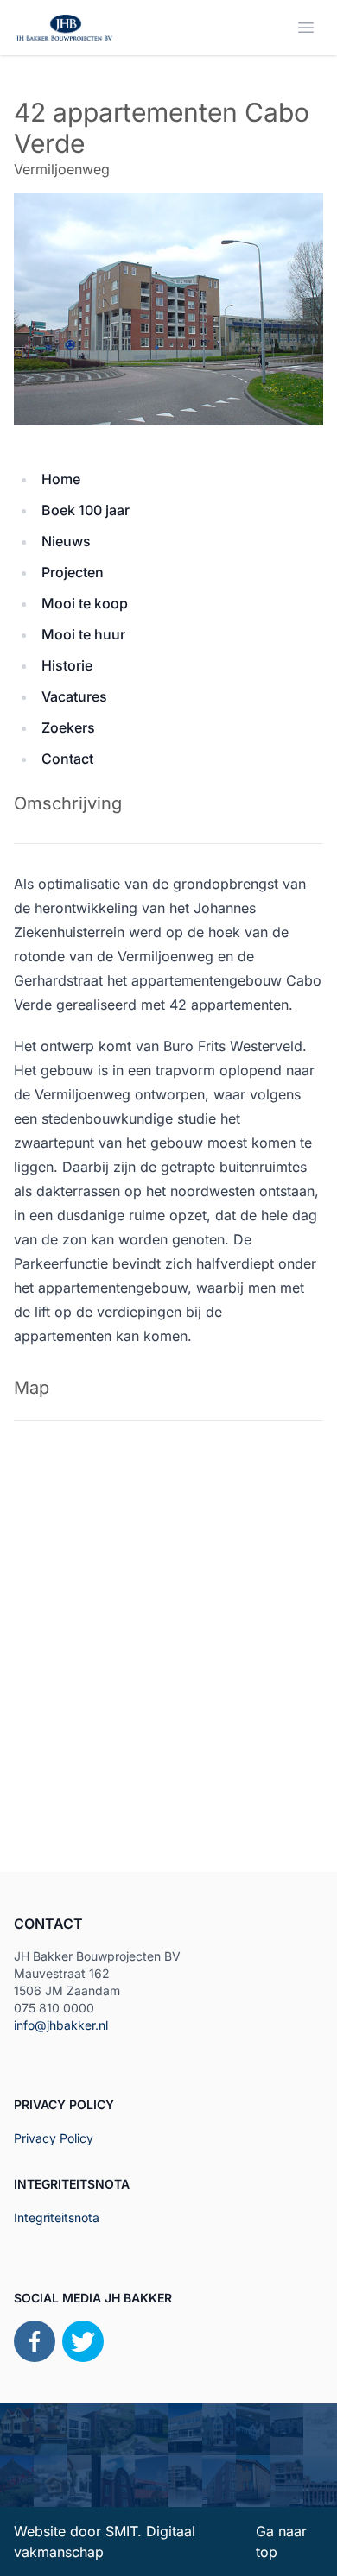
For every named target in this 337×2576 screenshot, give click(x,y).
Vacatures (74, 696)
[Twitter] (83, 2341)
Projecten (73, 572)
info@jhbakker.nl (61, 2025)
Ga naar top (281, 2541)
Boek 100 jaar (86, 510)
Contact (67, 759)
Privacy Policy (54, 2138)
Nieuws (66, 541)
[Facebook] (35, 2341)
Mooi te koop (85, 603)
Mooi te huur (83, 634)
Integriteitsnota (57, 2217)
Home (61, 479)
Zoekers (68, 727)
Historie (67, 665)
